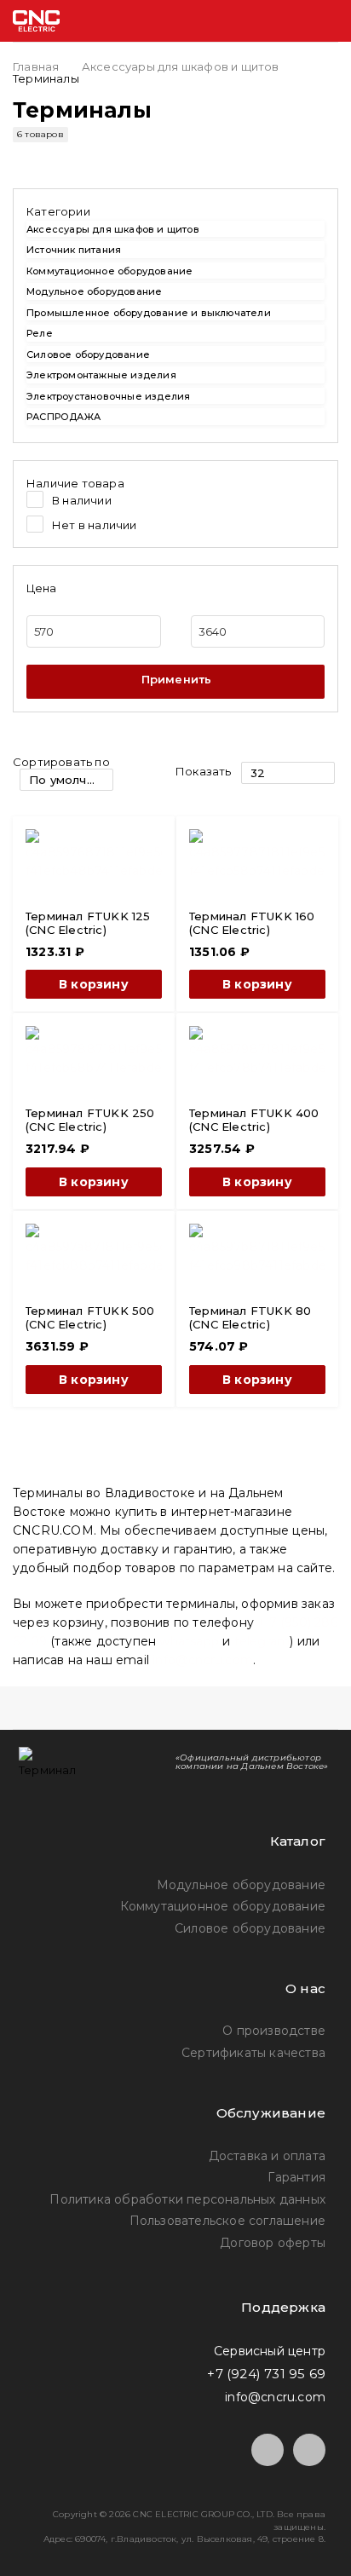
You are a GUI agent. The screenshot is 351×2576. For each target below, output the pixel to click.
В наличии (82, 500)
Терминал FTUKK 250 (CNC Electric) (90, 1120)
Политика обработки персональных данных (187, 2199)
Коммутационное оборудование (109, 271)
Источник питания (74, 250)
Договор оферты (273, 2243)
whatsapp (189, 1641)
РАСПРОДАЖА (63, 417)
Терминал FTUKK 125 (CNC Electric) (88, 923)
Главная (36, 66)
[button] (94, 984)
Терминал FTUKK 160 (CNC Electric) (252, 923)
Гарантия (296, 2177)
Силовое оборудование (88, 354)
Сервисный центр (270, 2351)
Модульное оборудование (94, 291)
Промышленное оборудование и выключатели (149, 313)
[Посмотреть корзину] (258, 21)
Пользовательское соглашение (227, 2221)
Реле (40, 333)
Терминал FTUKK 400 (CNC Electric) (254, 1120)
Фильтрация (175, 682)
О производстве (274, 2031)
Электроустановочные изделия (108, 396)
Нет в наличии (95, 525)
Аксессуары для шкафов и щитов (181, 66)
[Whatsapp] (309, 2450)
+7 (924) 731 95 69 (266, 2374)
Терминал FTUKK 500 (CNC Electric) (90, 1317)
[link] (175, 210)
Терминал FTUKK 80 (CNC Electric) (250, 1317)
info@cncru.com (203, 1660)
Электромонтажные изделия (101, 375)
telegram (262, 1641)
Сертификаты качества (253, 2053)
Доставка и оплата (267, 2156)
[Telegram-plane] (268, 2450)
